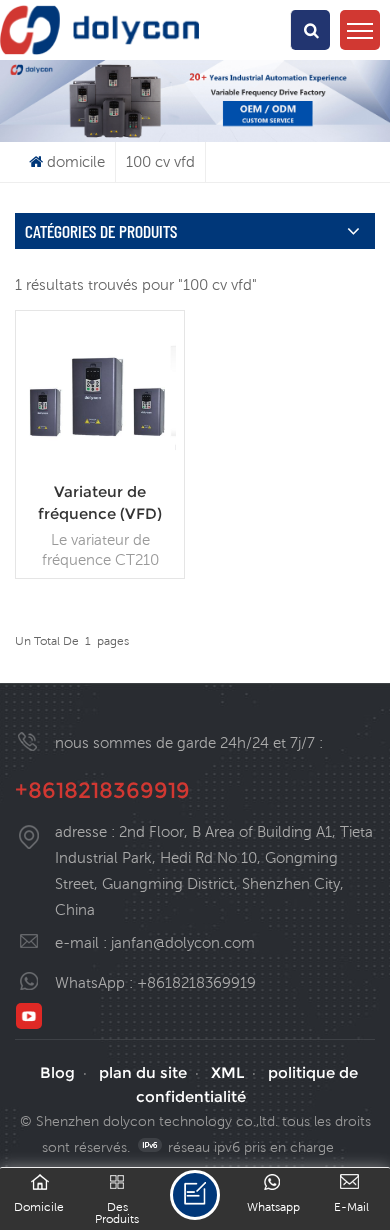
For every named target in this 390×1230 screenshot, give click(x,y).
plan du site (143, 1072)
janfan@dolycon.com (183, 942)
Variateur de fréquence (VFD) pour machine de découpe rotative (100, 503)
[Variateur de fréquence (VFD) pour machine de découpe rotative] (100, 465)
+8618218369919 (102, 790)
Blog (57, 1072)
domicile (76, 161)
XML (227, 1072)
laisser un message (195, 1195)
